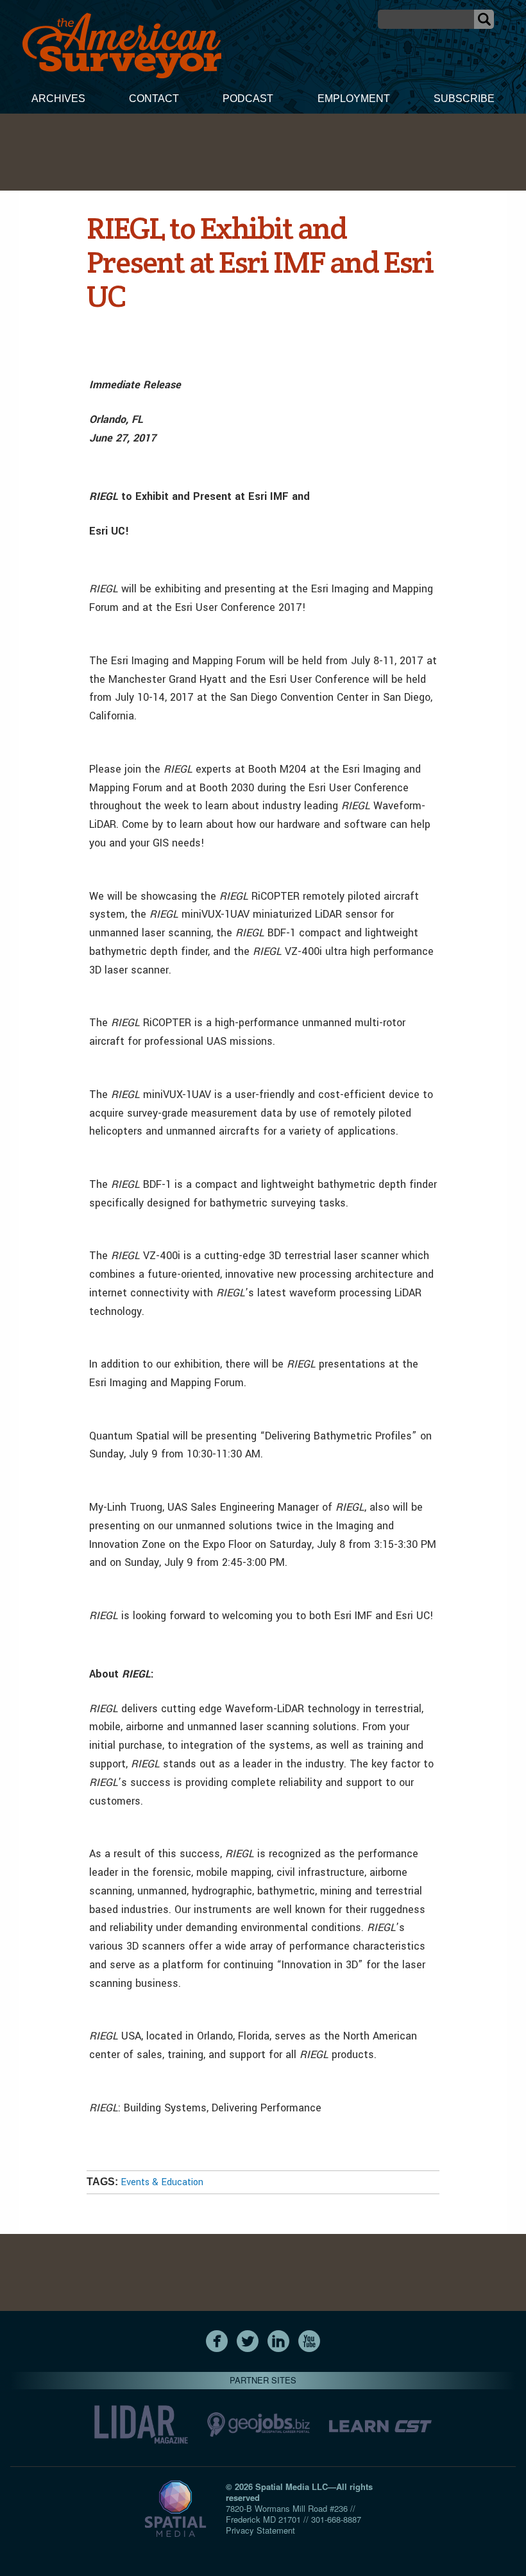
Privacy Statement (260, 2530)
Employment (354, 99)
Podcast (248, 99)
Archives (58, 99)
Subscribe (464, 99)
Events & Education (162, 2182)
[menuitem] (58, 100)
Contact (154, 99)
